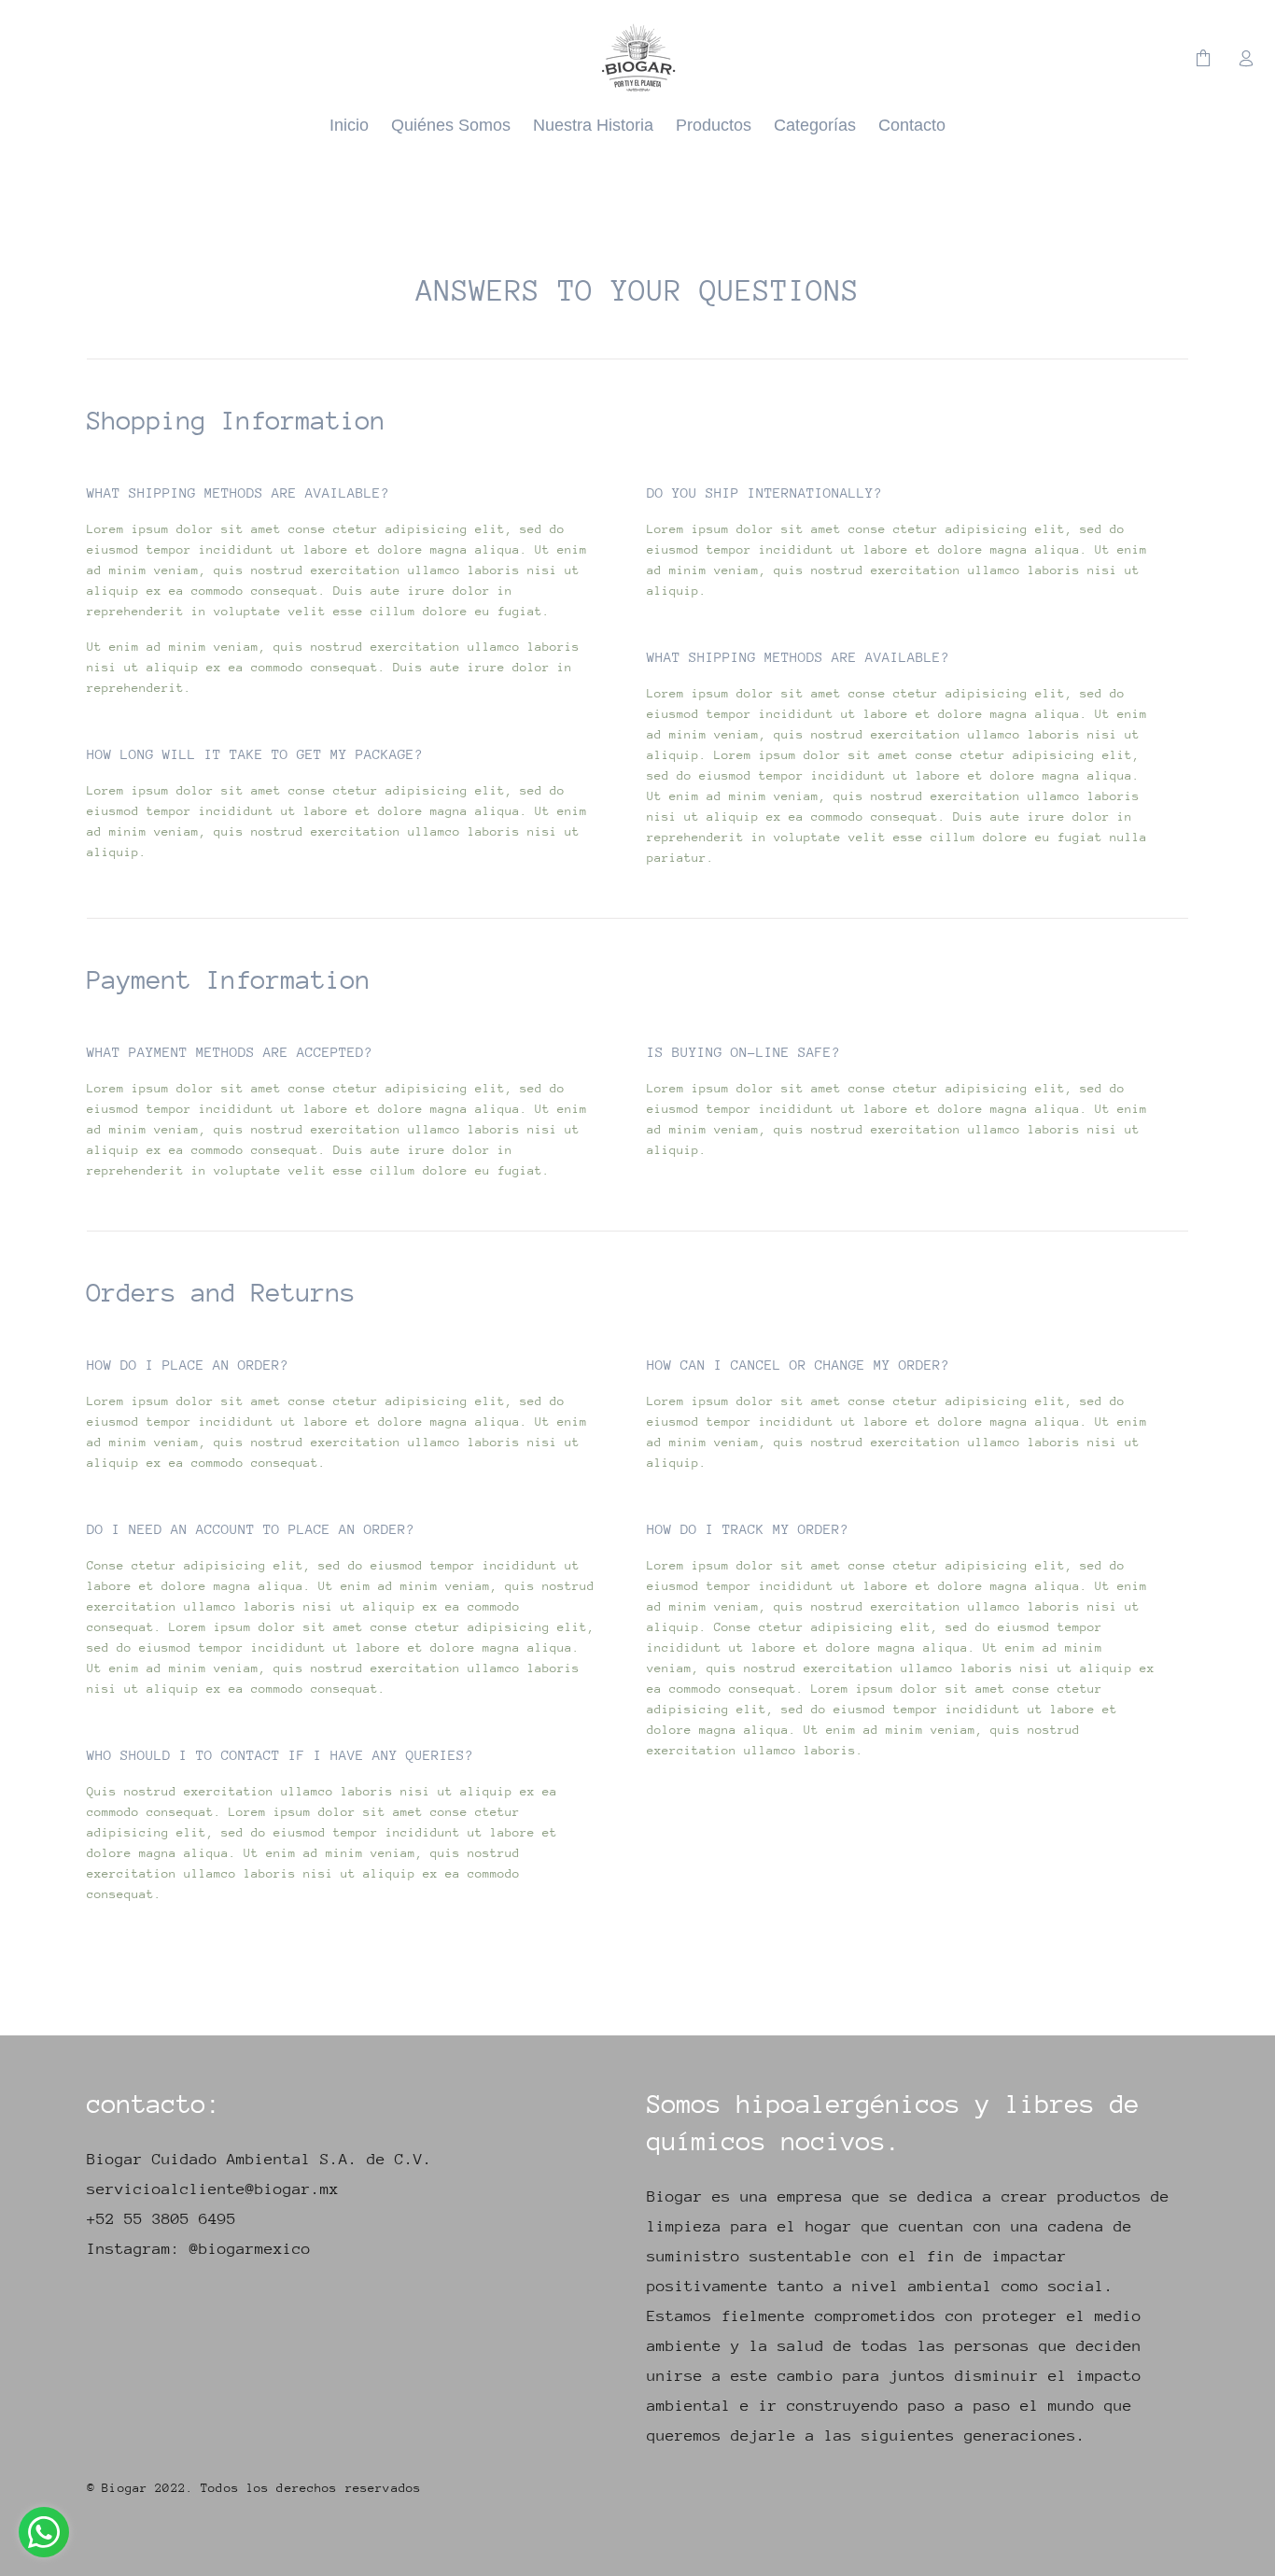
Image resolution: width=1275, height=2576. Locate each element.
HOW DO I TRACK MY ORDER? (748, 1529)
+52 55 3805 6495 (161, 2219)
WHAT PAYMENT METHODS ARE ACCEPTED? (230, 1052)
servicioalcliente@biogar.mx (213, 2189)
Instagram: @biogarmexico (199, 2249)
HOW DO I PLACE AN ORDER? (188, 1365)
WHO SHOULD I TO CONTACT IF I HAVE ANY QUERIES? (280, 1755)
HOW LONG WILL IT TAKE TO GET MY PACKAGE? (255, 754)
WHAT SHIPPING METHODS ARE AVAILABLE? (238, 493)
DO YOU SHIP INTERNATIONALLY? (764, 493)
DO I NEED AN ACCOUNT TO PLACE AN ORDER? (251, 1529)
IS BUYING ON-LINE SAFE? (743, 1052)
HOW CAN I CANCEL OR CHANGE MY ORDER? (798, 1365)
